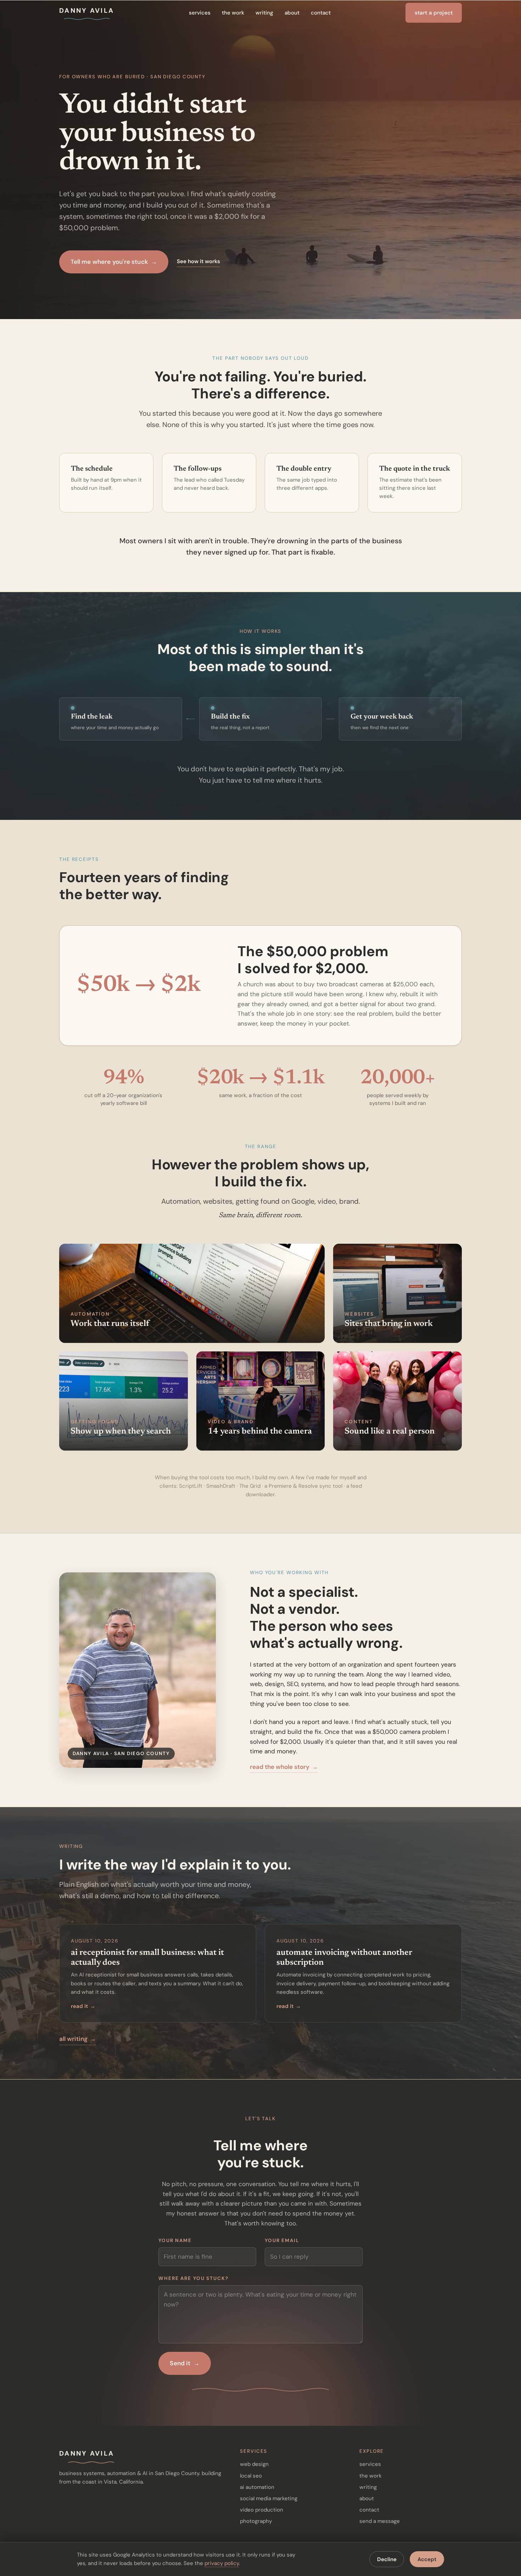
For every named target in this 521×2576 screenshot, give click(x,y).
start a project (434, 13)
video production (262, 2510)
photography (256, 2521)
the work (233, 13)
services (200, 13)
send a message (380, 2521)
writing (264, 13)
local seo (251, 2476)
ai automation (257, 2487)
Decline (387, 2559)
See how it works (198, 261)
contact (321, 13)
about (292, 13)
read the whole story (284, 1767)
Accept (427, 2559)
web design (254, 2464)
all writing (78, 2039)
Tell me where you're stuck (114, 262)
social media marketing (269, 2498)
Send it (184, 2363)
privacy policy (222, 2563)
